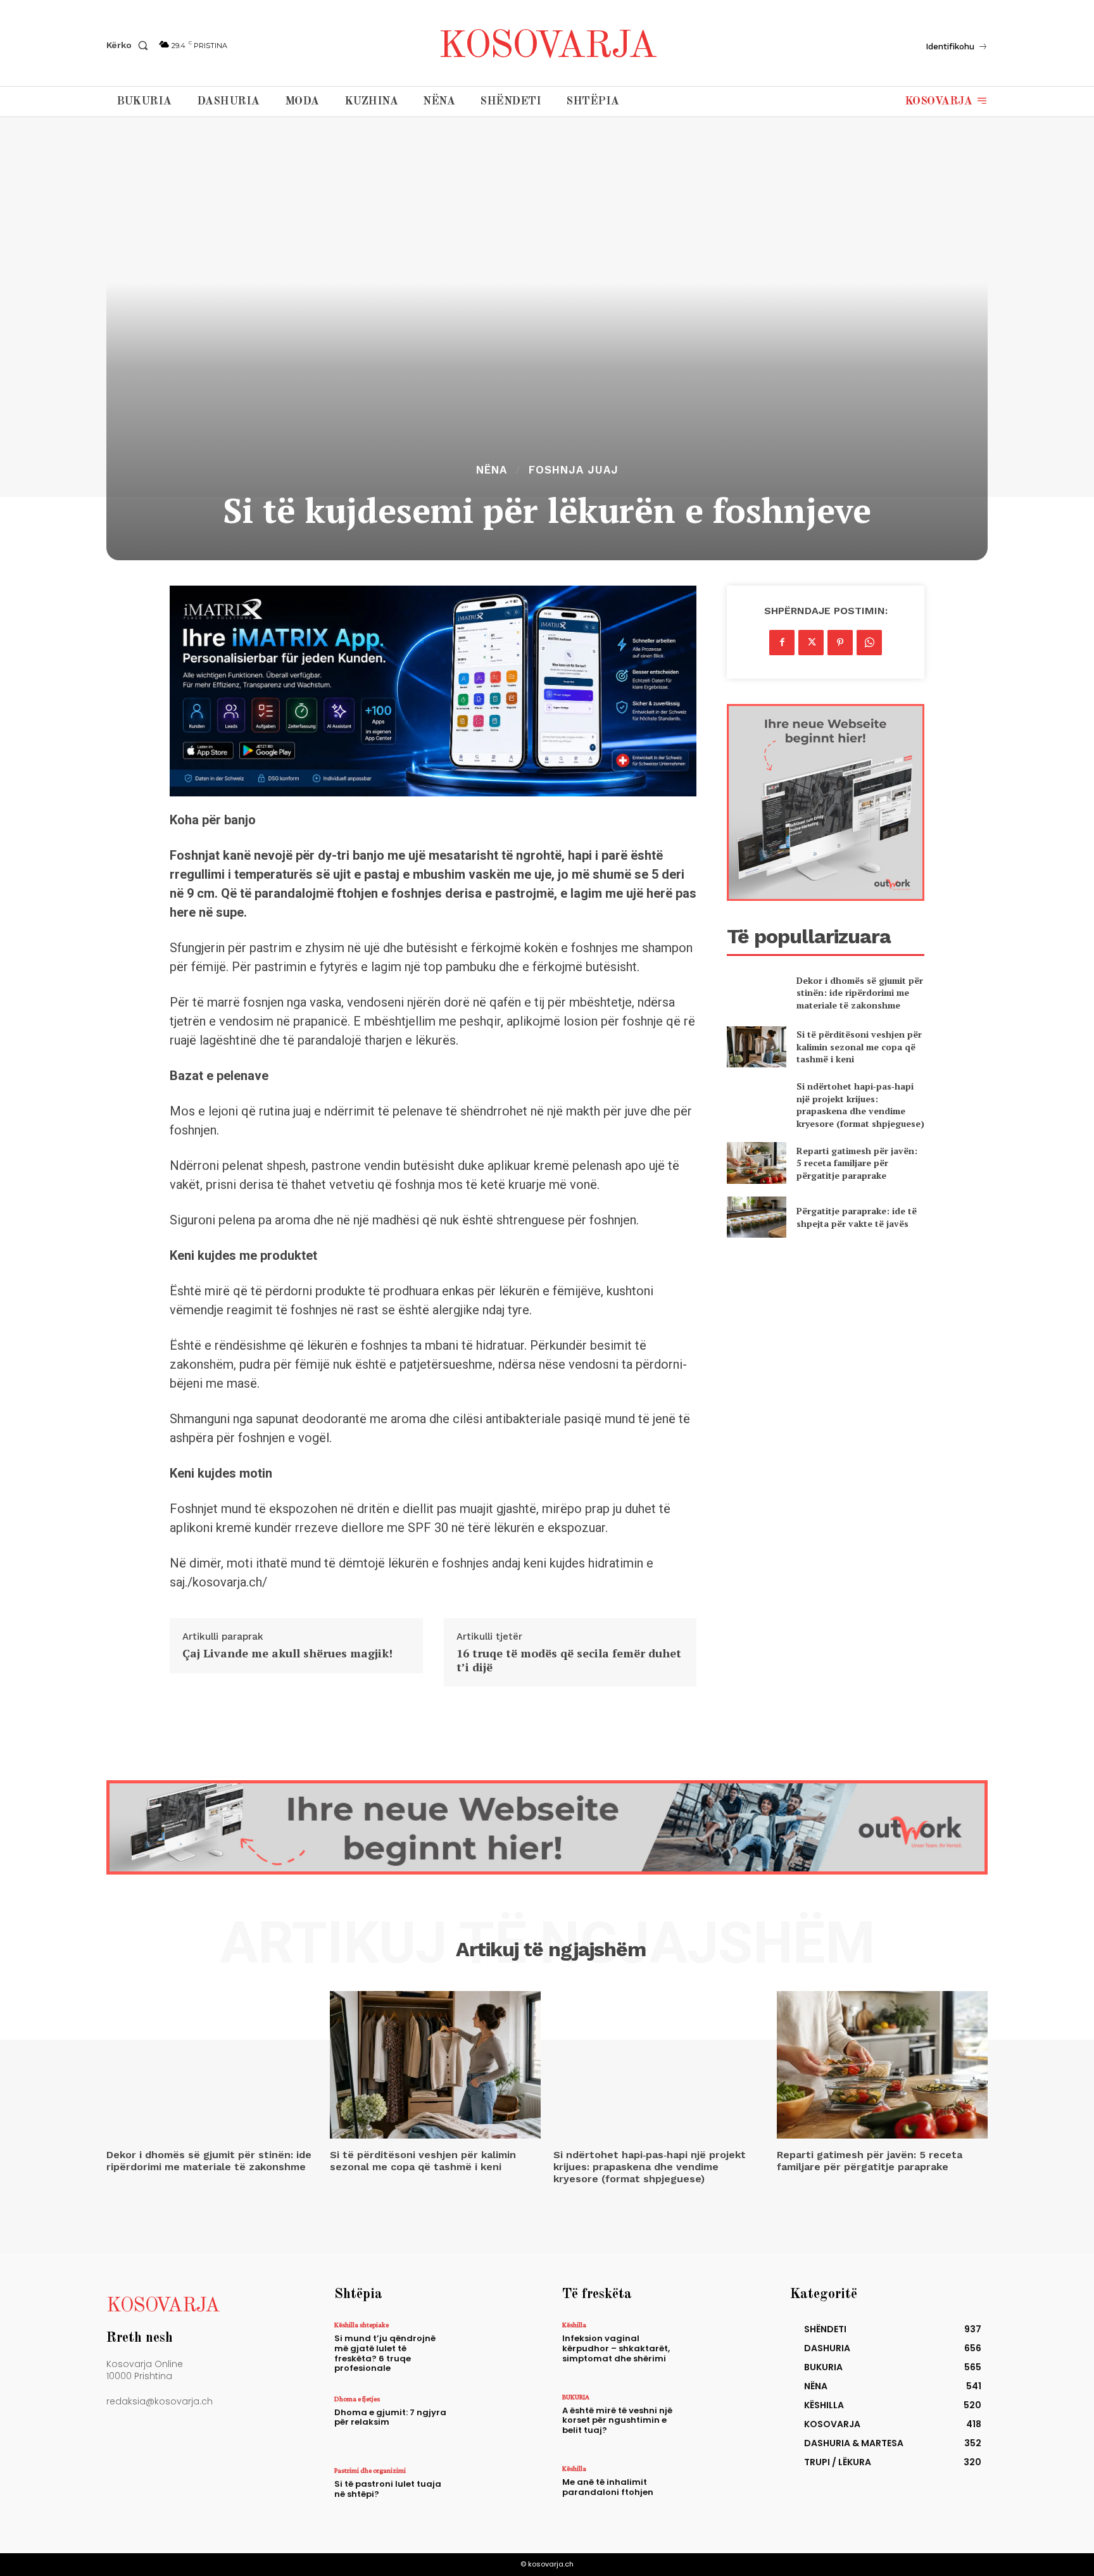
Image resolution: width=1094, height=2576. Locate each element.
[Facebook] (782, 643)
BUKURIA (576, 2397)
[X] (811, 643)
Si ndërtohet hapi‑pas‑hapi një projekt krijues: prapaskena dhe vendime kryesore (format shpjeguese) (860, 1105)
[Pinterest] (840, 643)
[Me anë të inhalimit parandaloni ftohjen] (720, 2492)
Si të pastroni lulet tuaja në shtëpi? (388, 2489)
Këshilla (574, 2325)
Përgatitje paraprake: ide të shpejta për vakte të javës (857, 1217)
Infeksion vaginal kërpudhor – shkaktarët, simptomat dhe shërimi (616, 2348)
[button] (130, 45)
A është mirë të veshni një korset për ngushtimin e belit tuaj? (617, 2420)
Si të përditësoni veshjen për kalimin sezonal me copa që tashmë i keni (859, 1046)
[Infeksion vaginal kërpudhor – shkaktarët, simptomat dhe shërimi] (720, 2348)
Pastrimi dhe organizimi (370, 2470)
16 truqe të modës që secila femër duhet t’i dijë (569, 1660)
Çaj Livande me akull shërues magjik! (287, 1654)
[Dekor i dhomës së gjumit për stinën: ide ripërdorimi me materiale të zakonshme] (756, 992)
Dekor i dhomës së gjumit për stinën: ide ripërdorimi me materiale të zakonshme (860, 993)
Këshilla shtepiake (362, 2325)
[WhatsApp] (869, 643)
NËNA (492, 470)
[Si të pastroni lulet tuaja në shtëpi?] (492, 2494)
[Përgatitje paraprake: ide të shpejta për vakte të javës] (756, 1217)
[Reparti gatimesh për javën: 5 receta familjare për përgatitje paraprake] (756, 1163)
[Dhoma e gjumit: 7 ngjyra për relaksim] (492, 2422)
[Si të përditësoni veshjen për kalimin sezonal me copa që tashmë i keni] (756, 1047)
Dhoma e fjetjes (357, 2399)
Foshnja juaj (574, 470)
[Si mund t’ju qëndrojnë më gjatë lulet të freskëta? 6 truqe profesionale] (492, 2348)
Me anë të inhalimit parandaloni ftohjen (608, 2487)
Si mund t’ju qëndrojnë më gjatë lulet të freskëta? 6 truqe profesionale (385, 2353)
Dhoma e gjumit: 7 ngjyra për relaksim (390, 2417)
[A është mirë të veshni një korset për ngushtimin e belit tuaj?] (720, 2421)
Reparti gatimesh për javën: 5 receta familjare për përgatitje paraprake (857, 1163)
